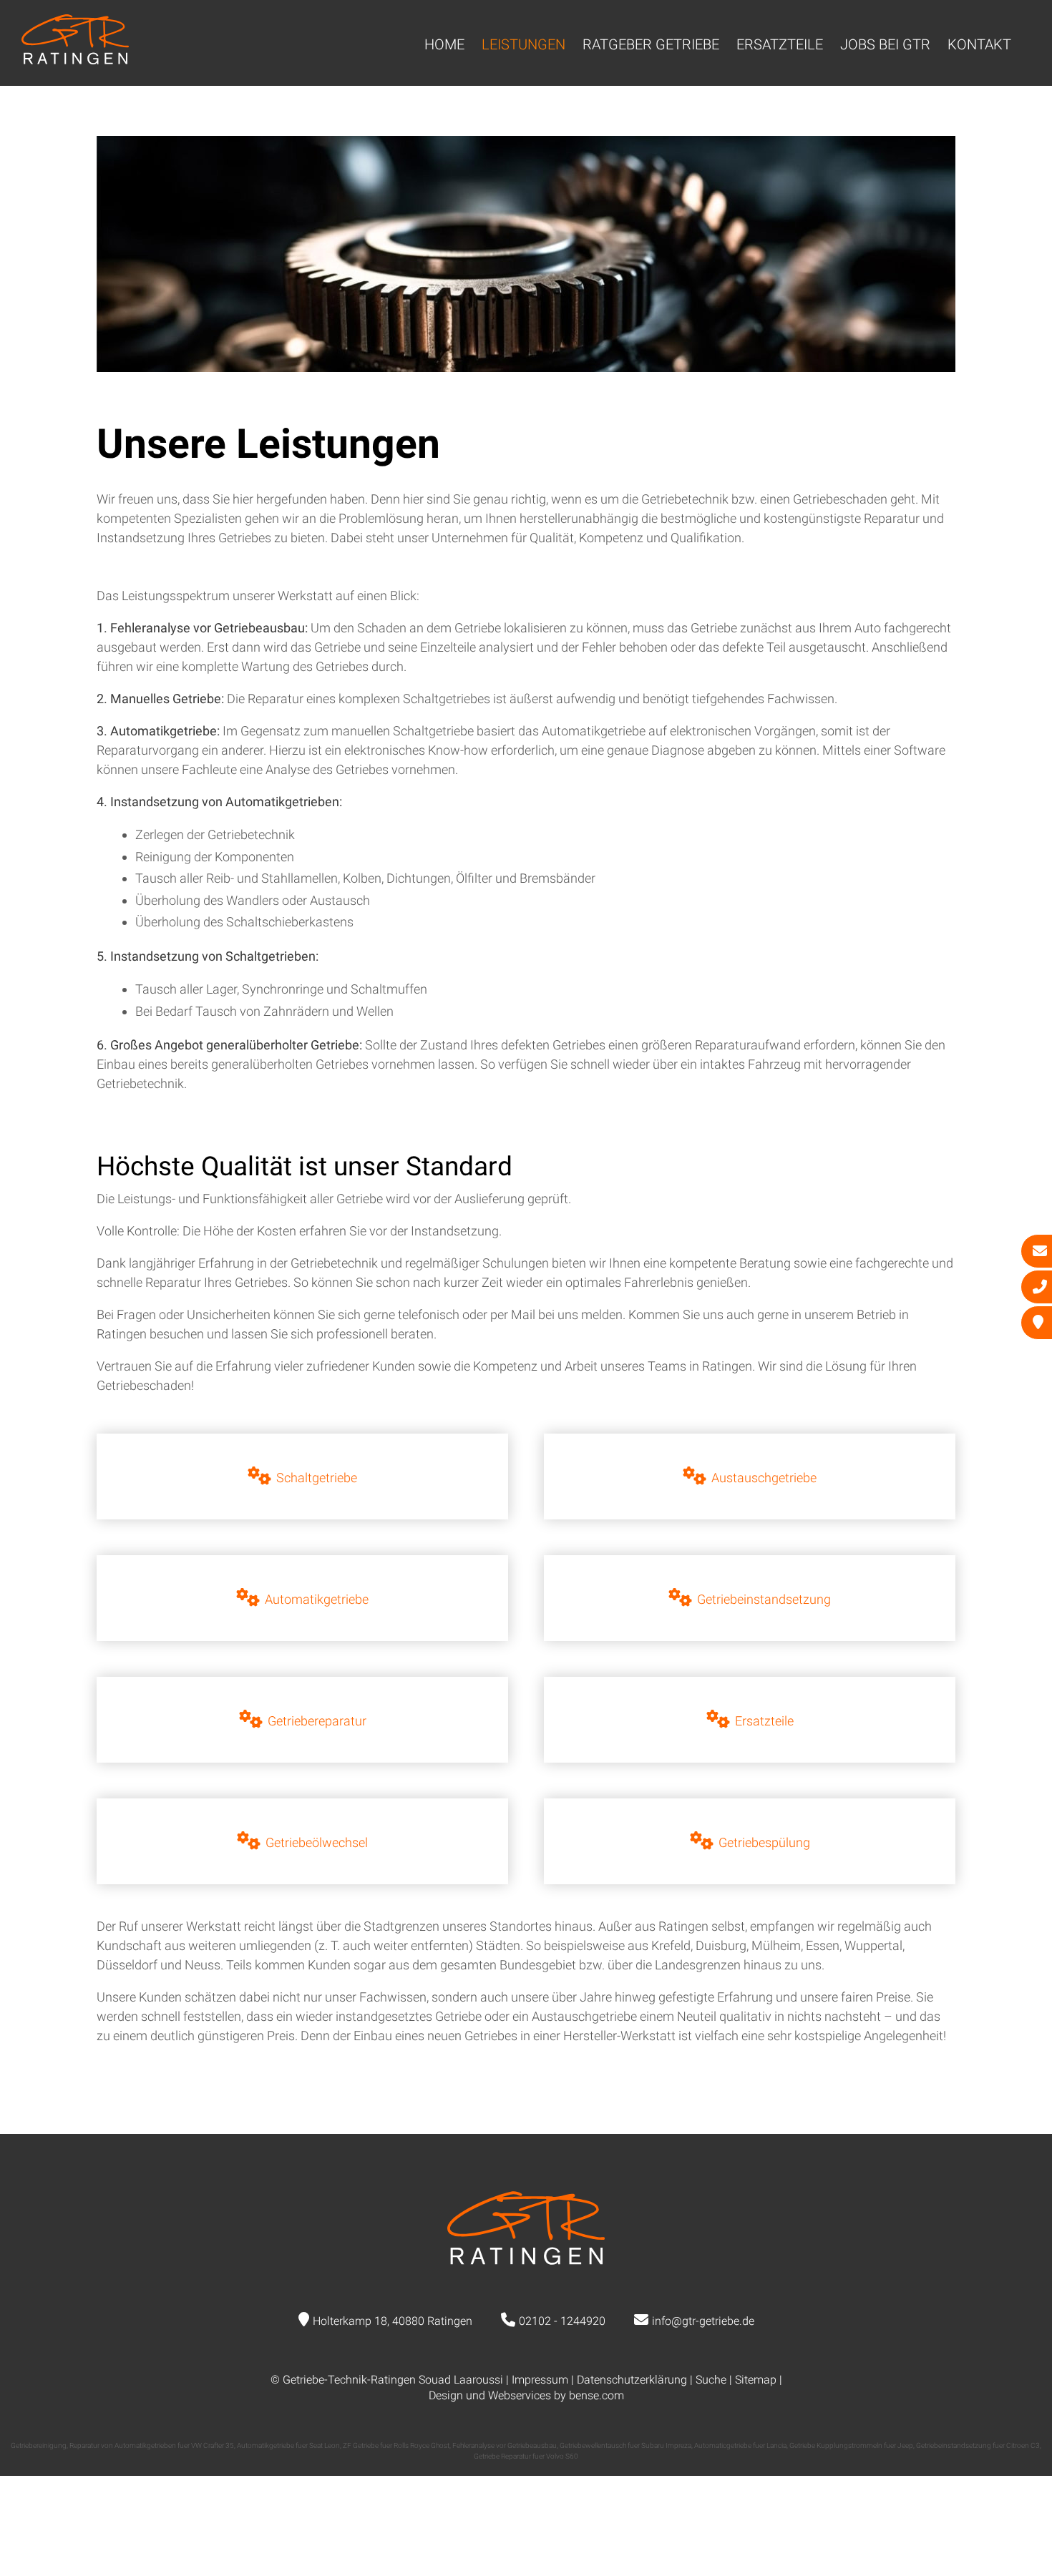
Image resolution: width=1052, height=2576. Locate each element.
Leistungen (523, 44)
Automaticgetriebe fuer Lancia (740, 2445)
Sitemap (756, 2380)
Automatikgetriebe (317, 1599)
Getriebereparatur (317, 1721)
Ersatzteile (780, 44)
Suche (711, 2380)
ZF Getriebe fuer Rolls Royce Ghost (396, 2445)
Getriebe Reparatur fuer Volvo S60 (526, 2456)
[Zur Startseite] (75, 60)
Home (444, 44)
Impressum (540, 2380)
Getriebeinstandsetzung (764, 1599)
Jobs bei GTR (885, 44)
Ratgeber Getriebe (651, 44)
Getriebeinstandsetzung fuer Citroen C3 (978, 2445)
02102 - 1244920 (562, 2321)
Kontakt (979, 44)
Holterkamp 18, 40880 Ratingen (393, 2321)
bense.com (596, 2395)
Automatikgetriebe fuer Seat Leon (288, 2445)
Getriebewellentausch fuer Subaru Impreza (625, 2445)
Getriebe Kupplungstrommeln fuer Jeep (851, 2445)
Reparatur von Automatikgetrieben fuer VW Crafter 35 (152, 2445)
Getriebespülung (764, 1842)
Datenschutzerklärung (632, 2380)
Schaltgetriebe (317, 1478)
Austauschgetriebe (764, 1478)
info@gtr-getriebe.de (703, 2321)
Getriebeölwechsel (317, 1842)
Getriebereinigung (39, 2445)
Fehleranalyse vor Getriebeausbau (505, 2445)
